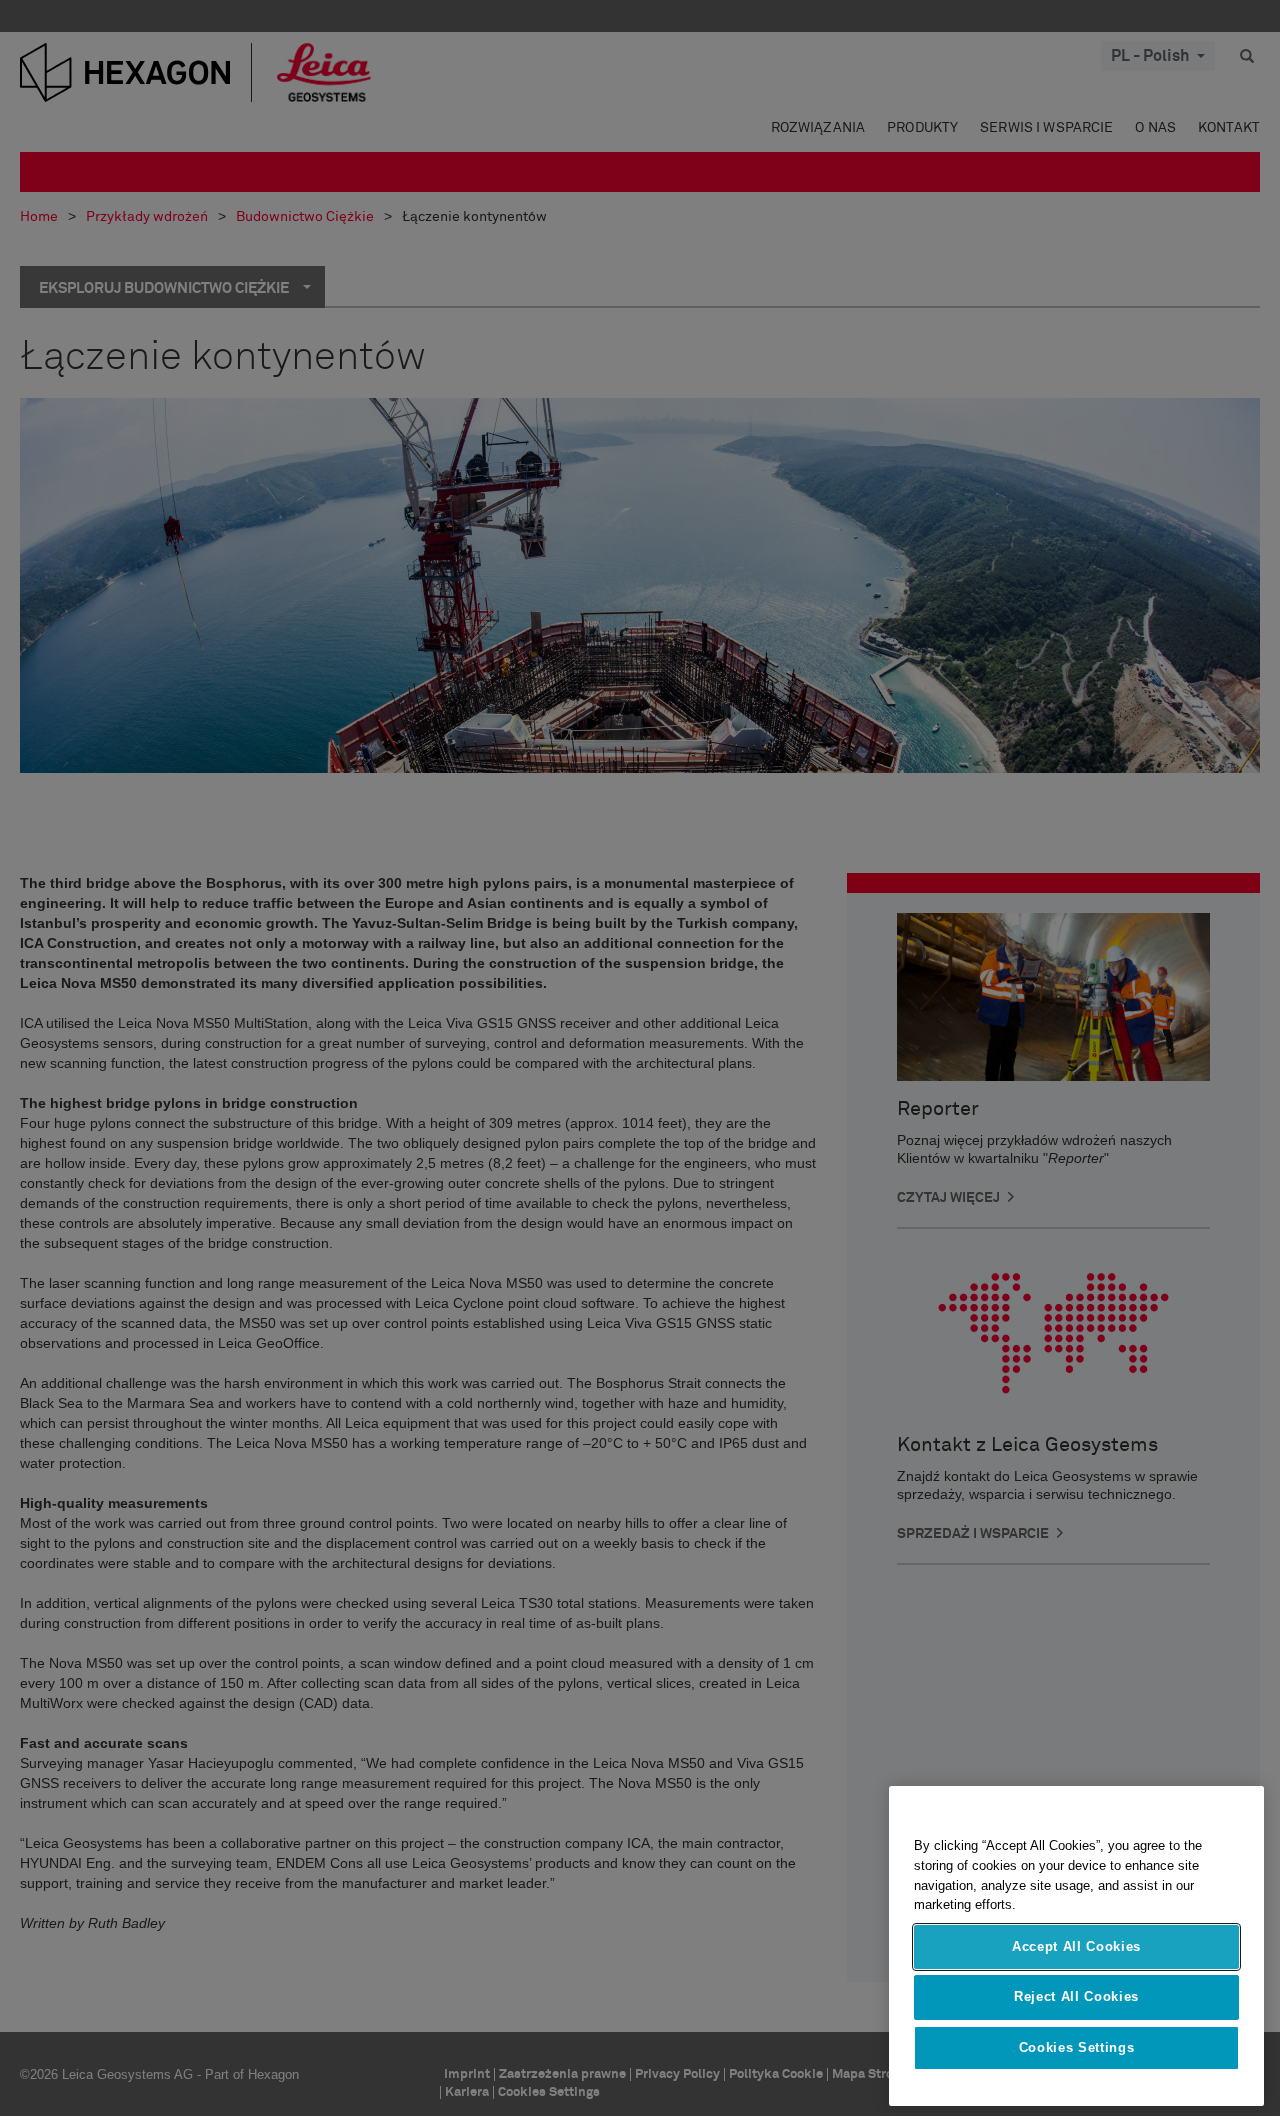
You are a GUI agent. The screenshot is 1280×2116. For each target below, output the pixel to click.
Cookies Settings (1077, 2047)
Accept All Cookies (1076, 1946)
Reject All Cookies (1076, 1996)
